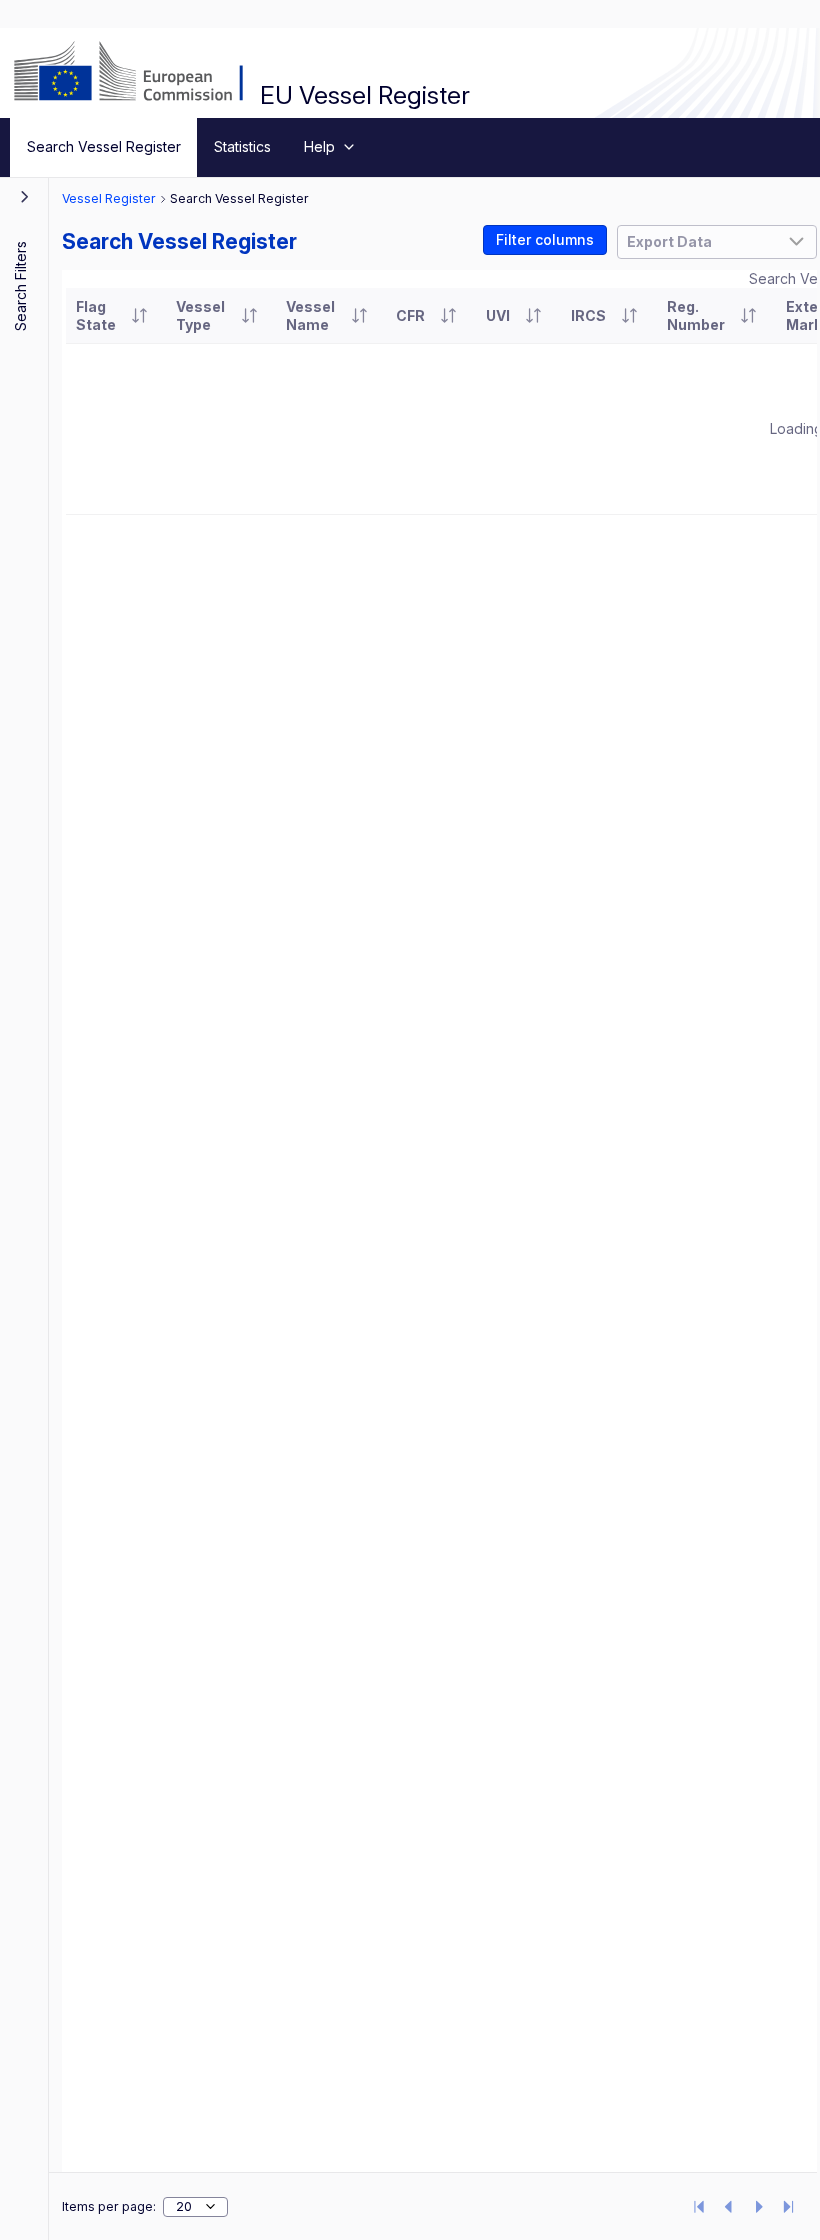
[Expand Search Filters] (25, 196)
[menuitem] (103, 147)
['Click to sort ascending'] (139, 316)
